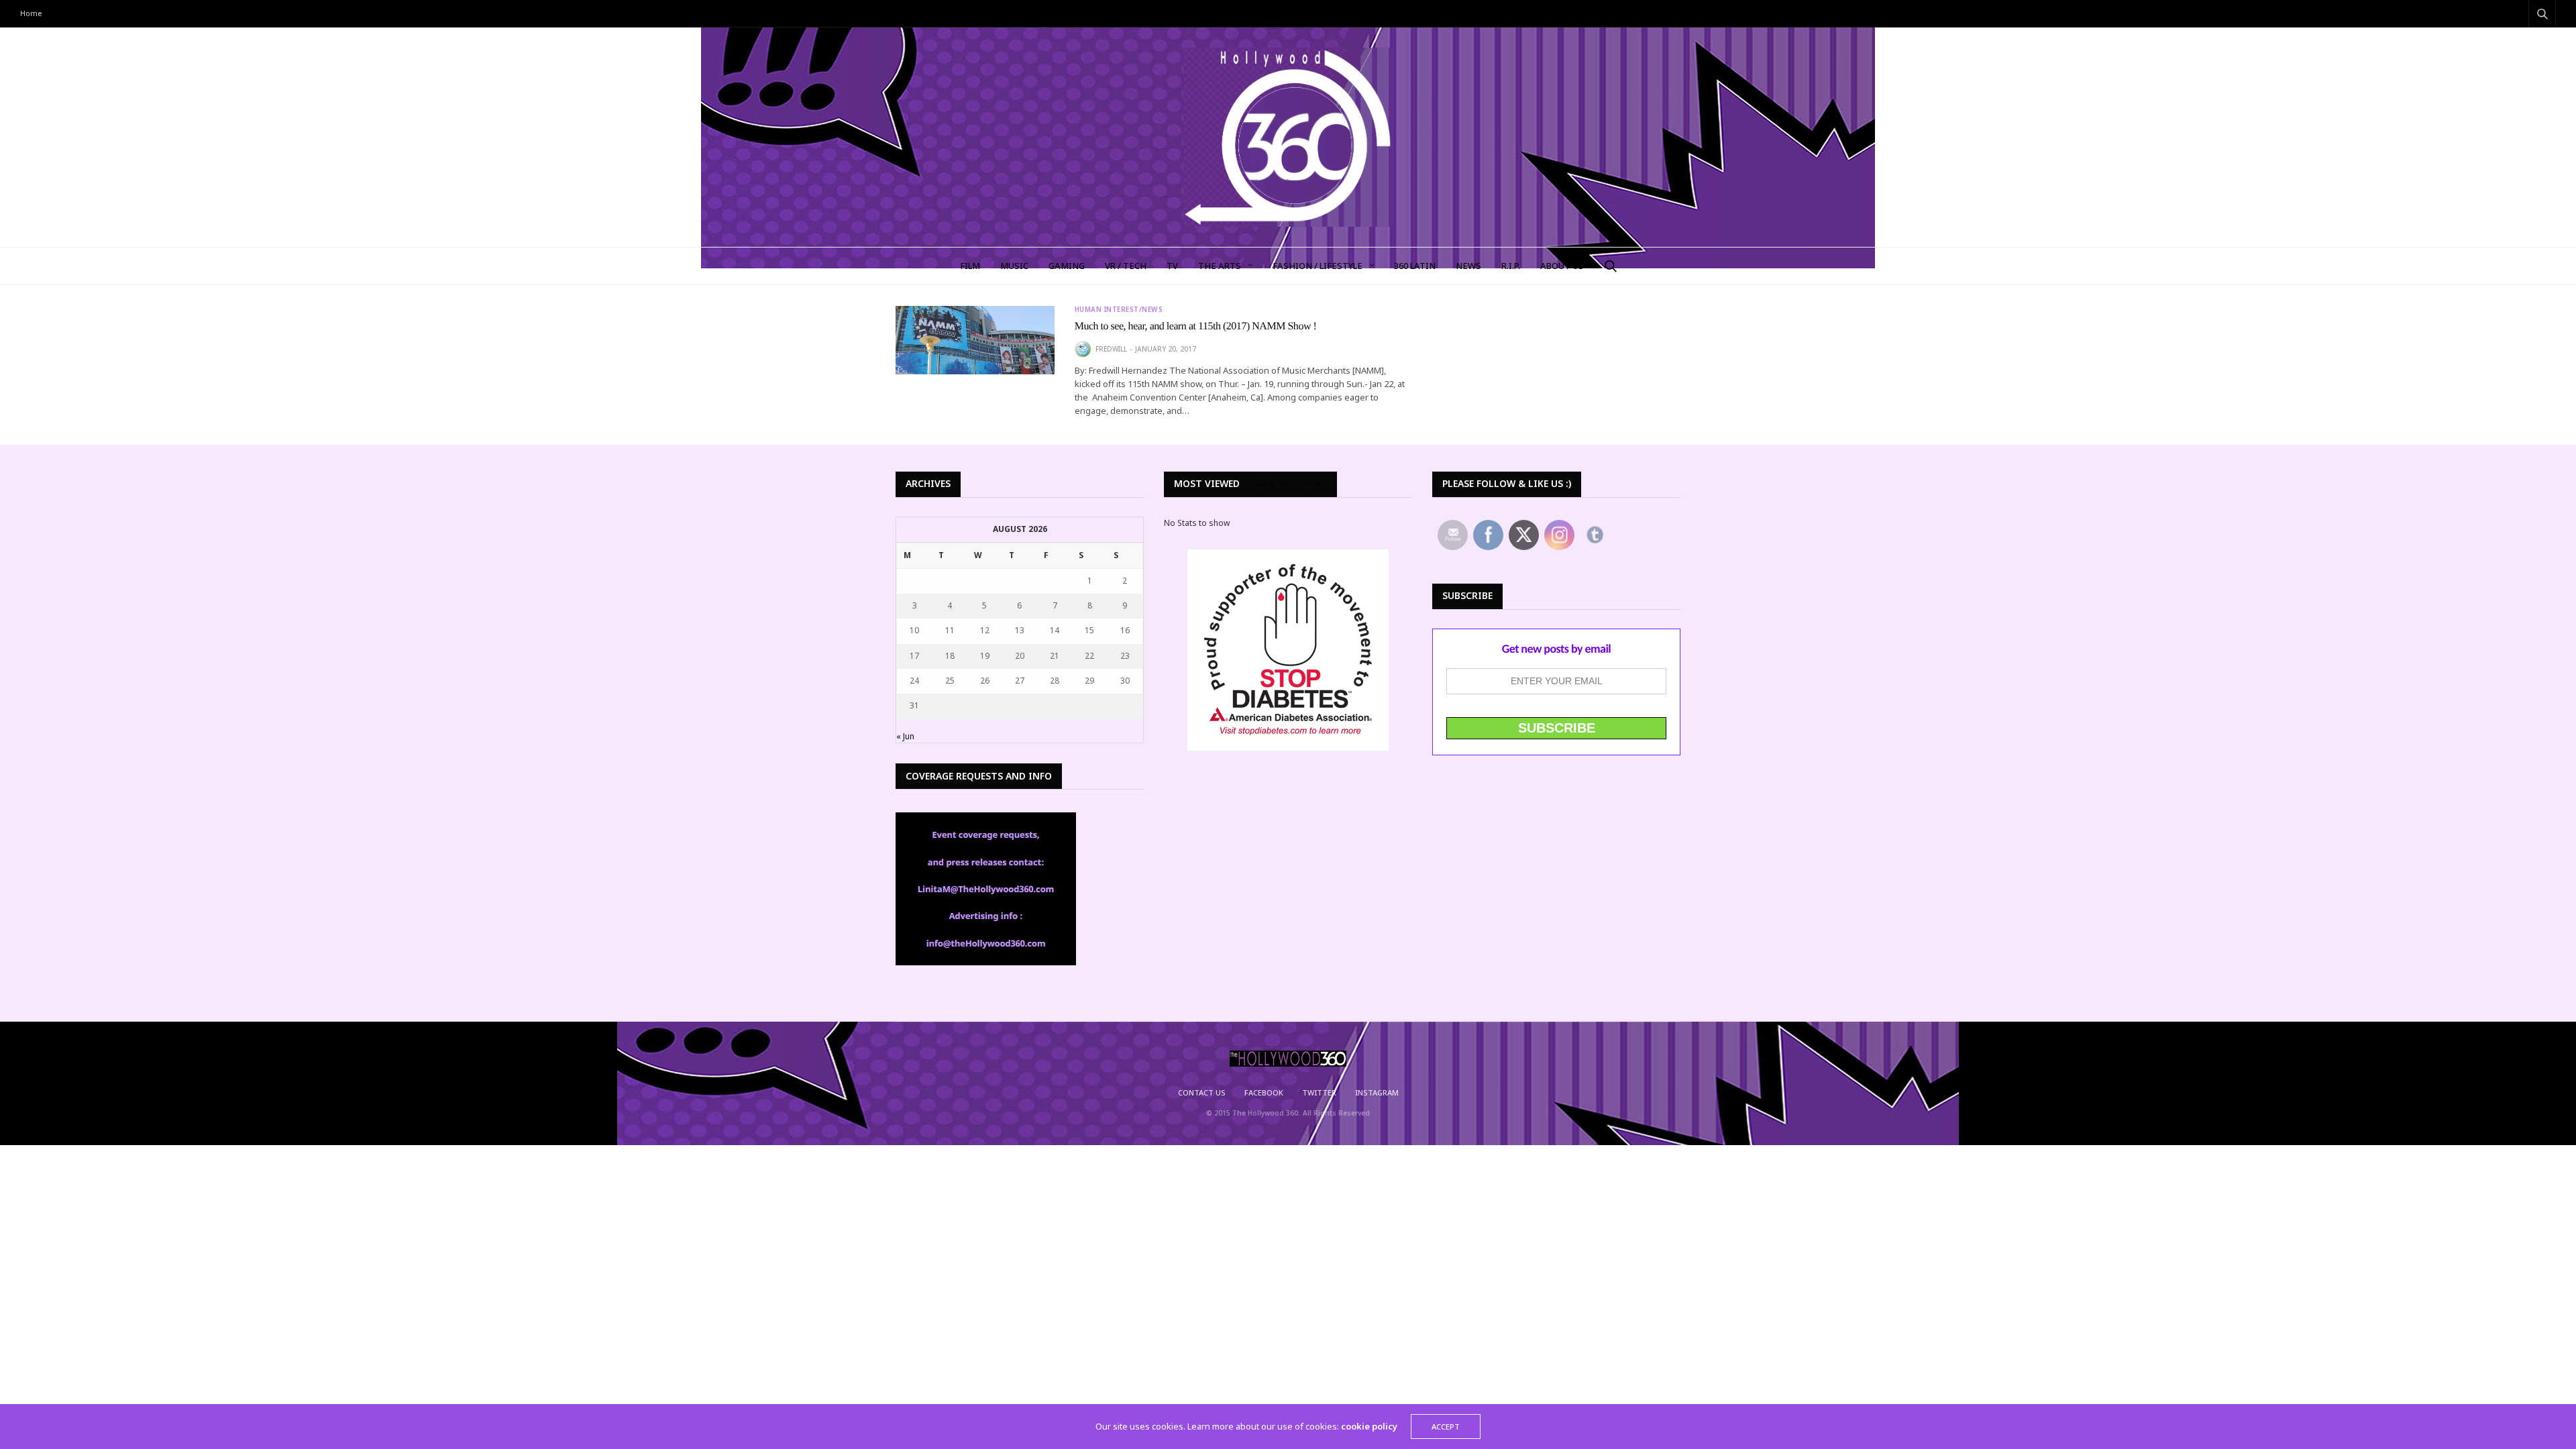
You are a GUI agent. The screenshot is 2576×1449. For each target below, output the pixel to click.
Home (31, 13)
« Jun (905, 736)
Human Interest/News (1119, 309)
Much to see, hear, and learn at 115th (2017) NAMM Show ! (1196, 326)
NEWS (1468, 266)
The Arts (1220, 266)
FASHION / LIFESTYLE (1318, 266)
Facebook (1264, 1092)
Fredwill (1111, 349)
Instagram (1377, 1092)
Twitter (1319, 1092)
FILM (970, 266)
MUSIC (1014, 266)
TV (1172, 266)
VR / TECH (1126, 266)
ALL (1321, 484)
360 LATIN (1415, 266)
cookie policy (1369, 1426)
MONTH (1294, 484)
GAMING (1067, 266)
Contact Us (1202, 1092)
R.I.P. (1511, 266)
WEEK (1265, 484)
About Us (1562, 266)
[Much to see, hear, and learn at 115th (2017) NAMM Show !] (975, 340)
